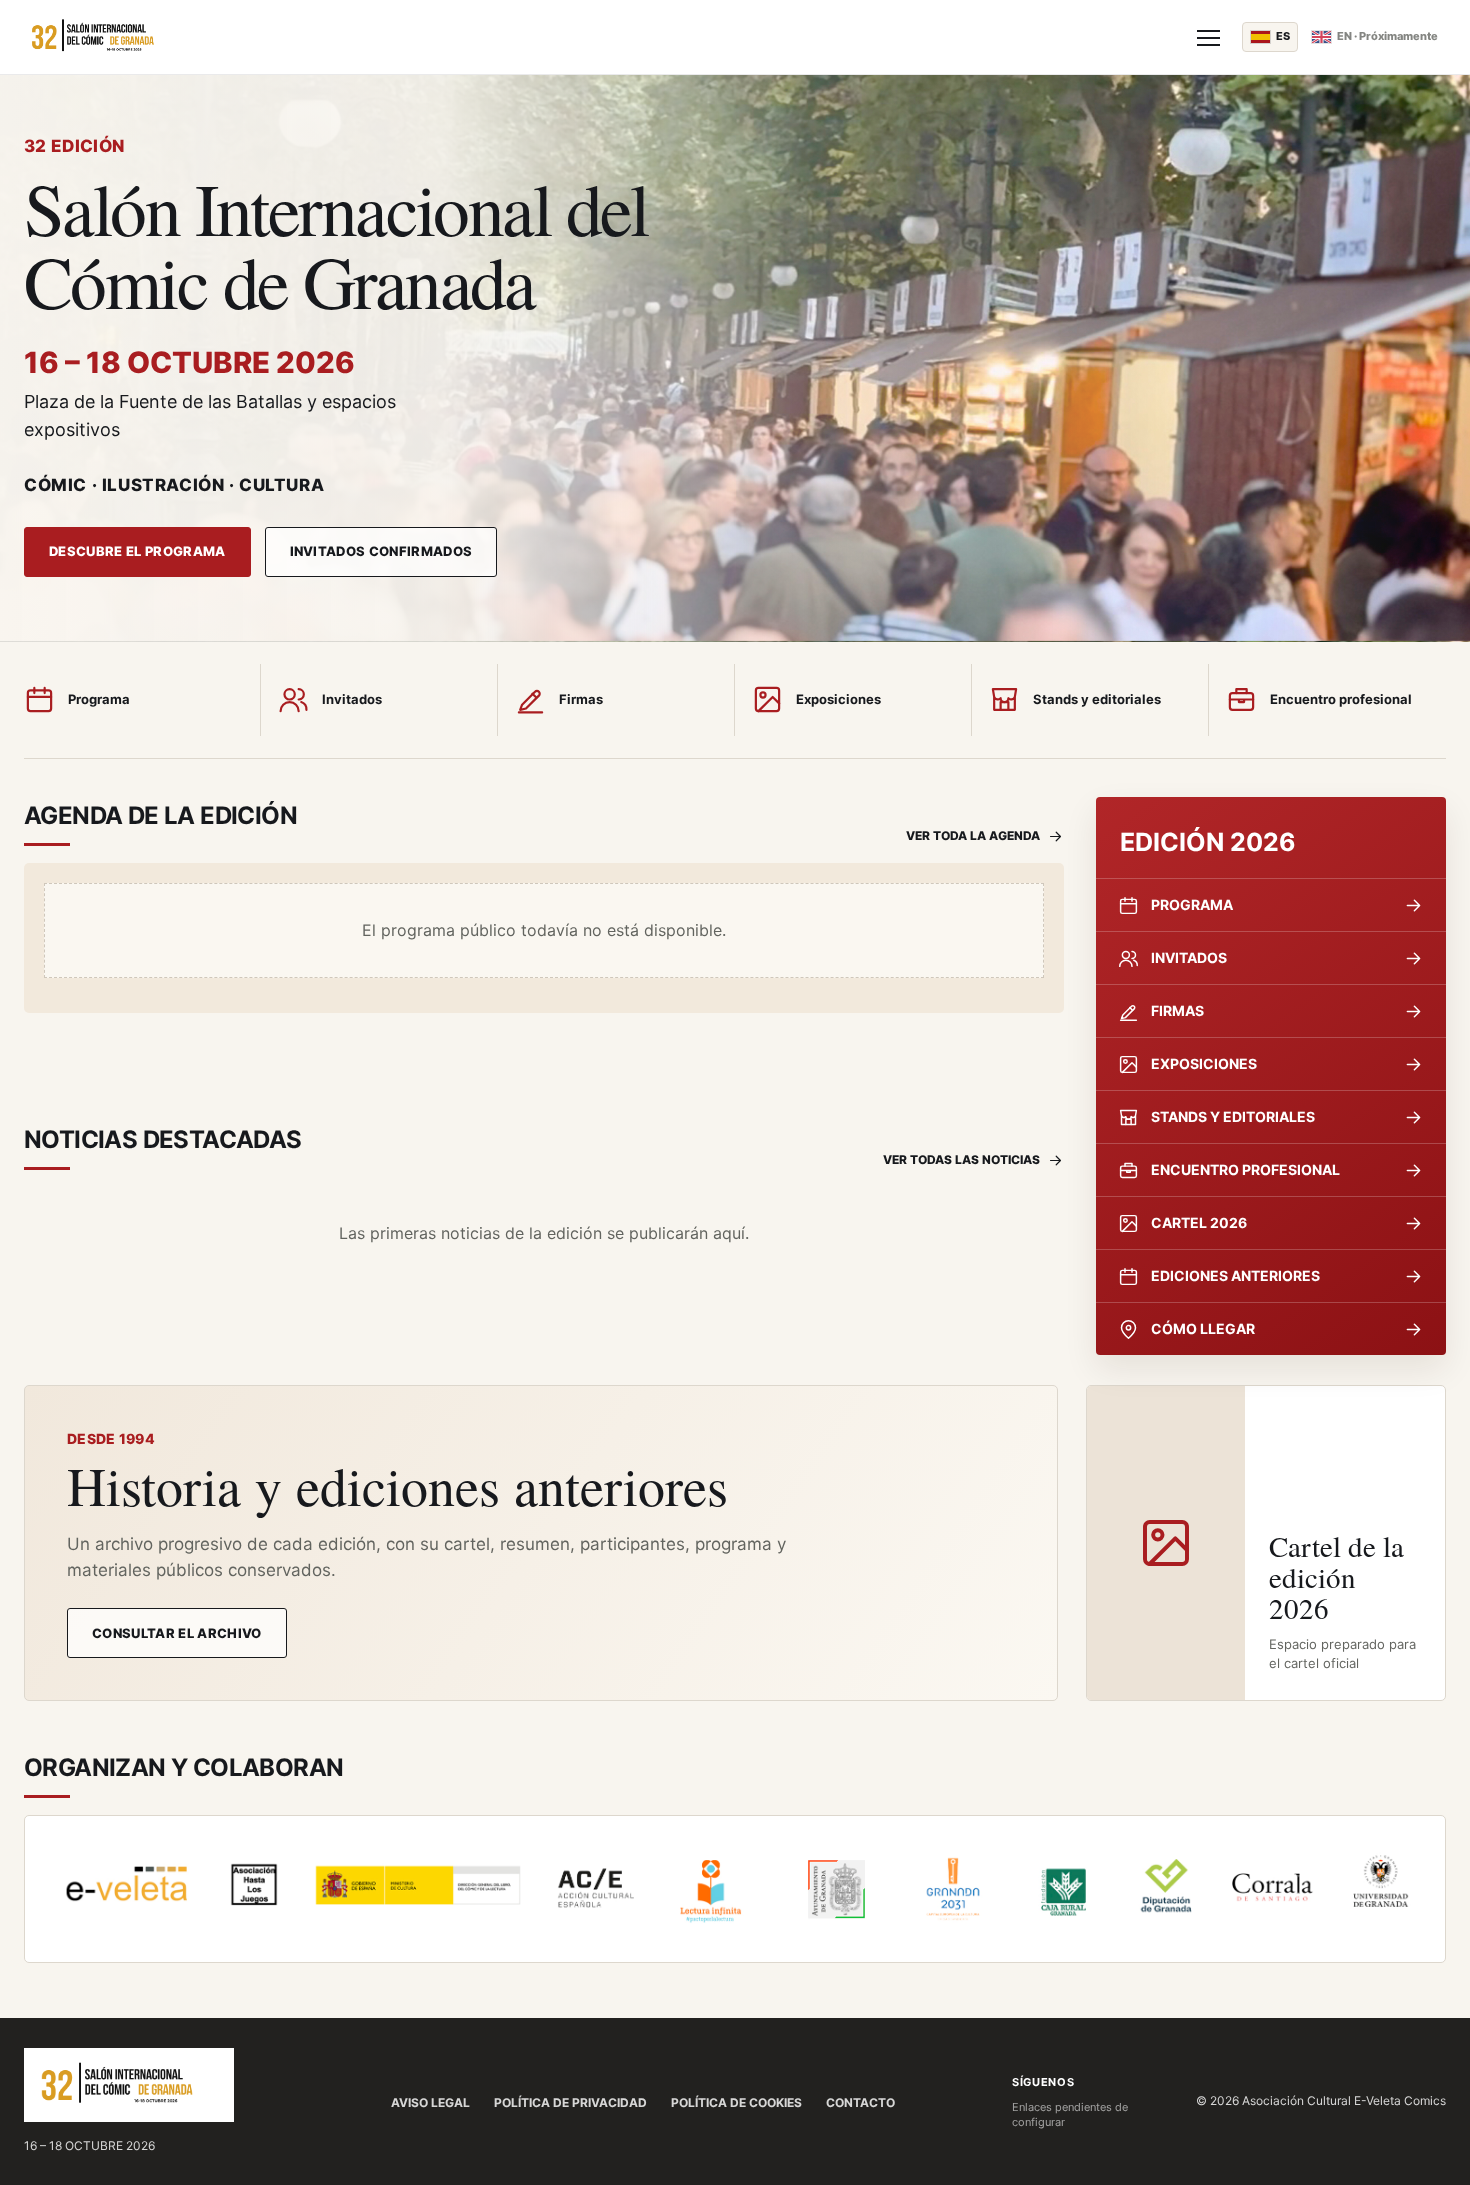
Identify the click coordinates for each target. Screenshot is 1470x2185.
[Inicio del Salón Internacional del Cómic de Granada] (599, 37)
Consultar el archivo (177, 1633)
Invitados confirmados (381, 551)
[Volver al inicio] (129, 2085)
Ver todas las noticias (961, 1159)
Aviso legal (430, 2102)
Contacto (860, 2102)
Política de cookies (736, 2102)
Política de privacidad (570, 2102)
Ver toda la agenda (973, 835)
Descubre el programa (137, 551)
